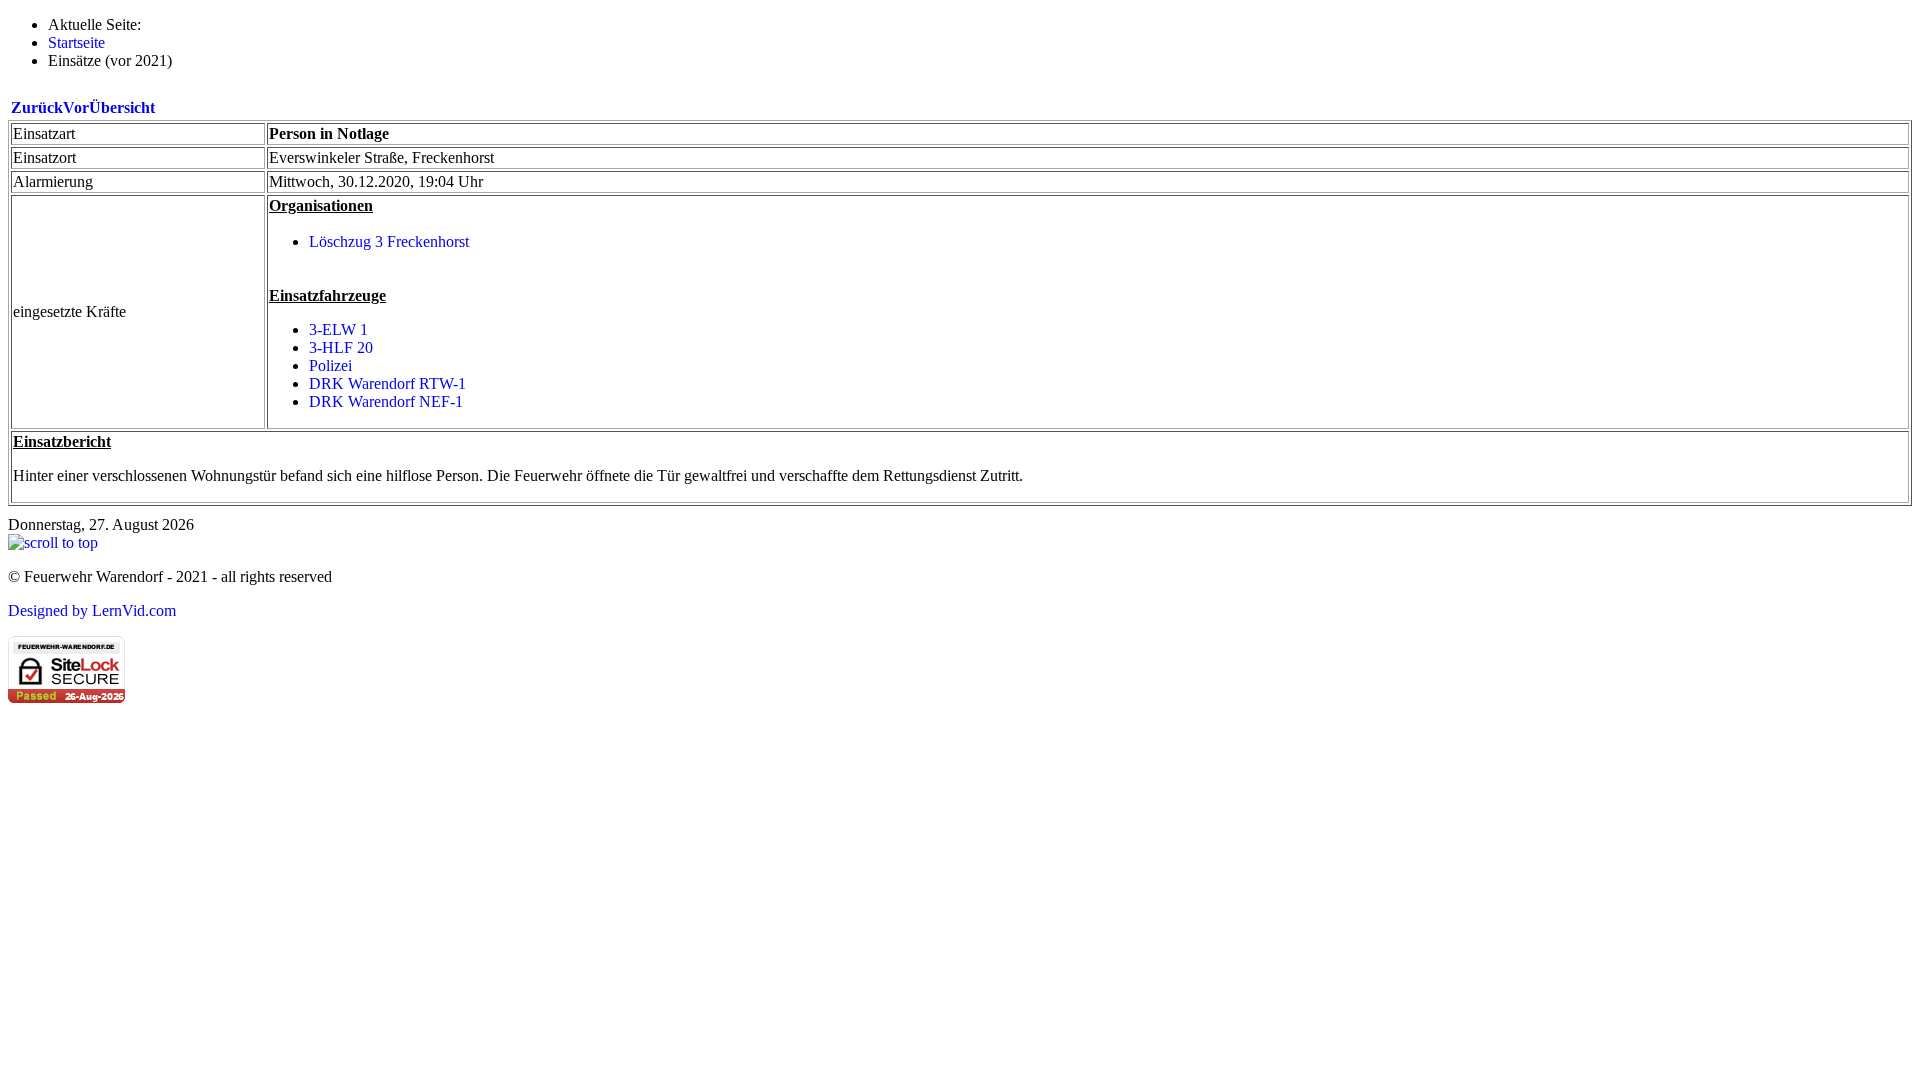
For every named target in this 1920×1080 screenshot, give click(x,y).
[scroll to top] (53, 542)
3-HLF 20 (341, 347)
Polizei (330, 365)
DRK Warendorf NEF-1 (386, 401)
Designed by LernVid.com (92, 610)
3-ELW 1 (338, 329)
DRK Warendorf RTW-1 (387, 383)
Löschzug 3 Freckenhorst (389, 241)
